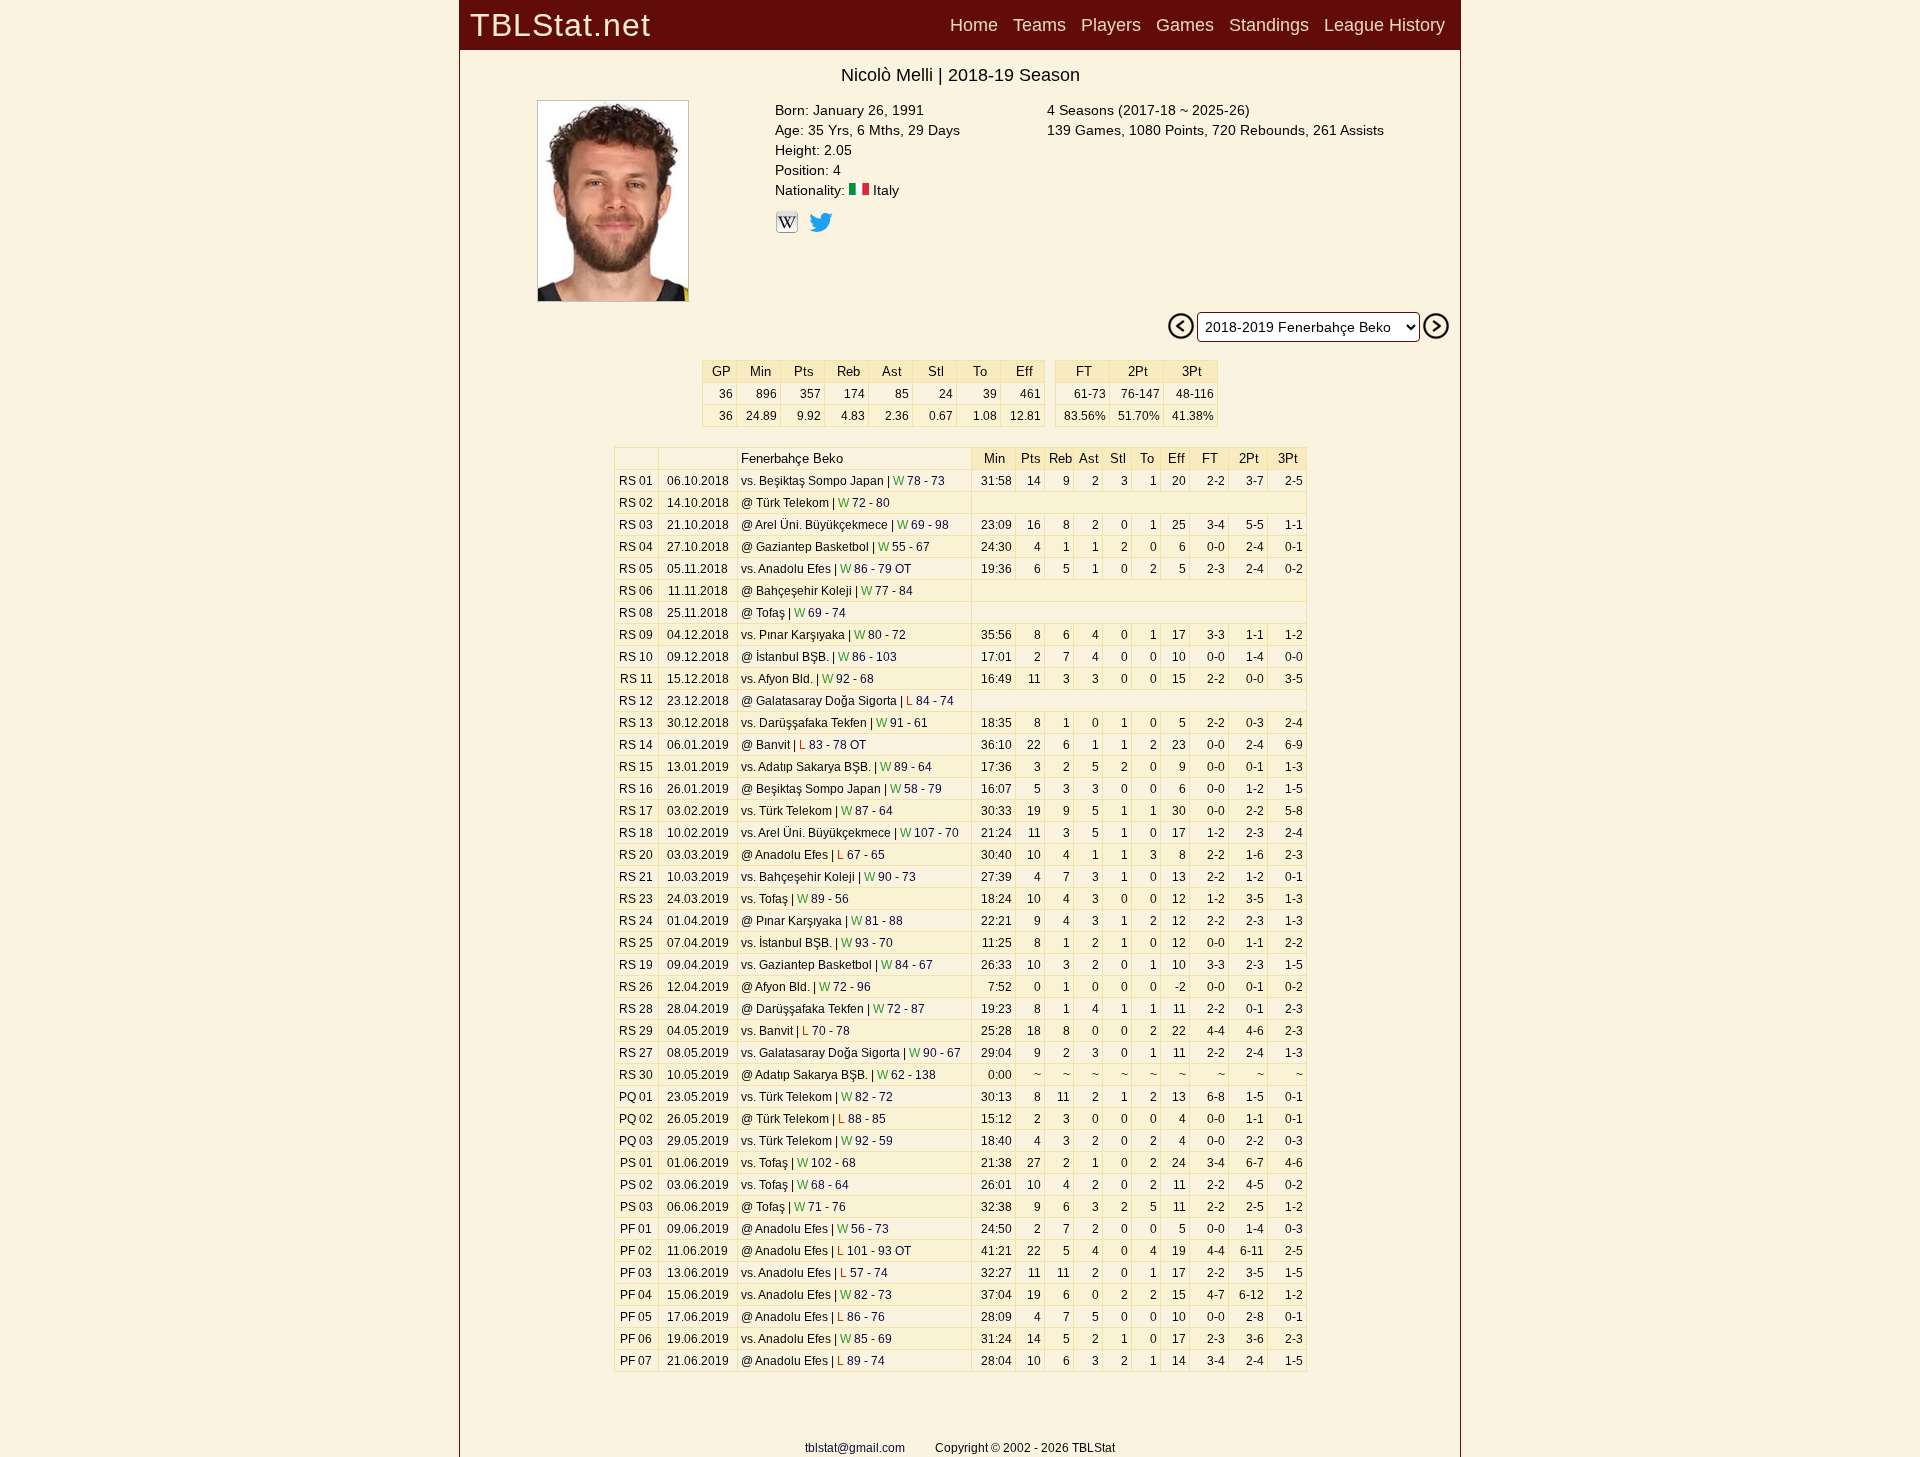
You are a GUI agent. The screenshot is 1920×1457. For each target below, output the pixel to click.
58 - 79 (916, 789)
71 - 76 (820, 1207)
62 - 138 (906, 1075)
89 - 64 (906, 767)
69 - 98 (923, 525)
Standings (1269, 25)
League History (1384, 25)
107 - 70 (929, 833)
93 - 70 (867, 943)
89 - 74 (861, 1361)
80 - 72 (880, 635)
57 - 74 (864, 1273)
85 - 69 (866, 1339)
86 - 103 (867, 657)
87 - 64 (867, 811)
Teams (1039, 25)
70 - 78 (826, 1031)
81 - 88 (877, 921)
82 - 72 (867, 1097)
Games (1185, 25)
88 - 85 (862, 1119)
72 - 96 (845, 987)
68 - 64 (823, 1185)
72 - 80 (864, 503)
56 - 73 (863, 1229)
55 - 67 (904, 547)
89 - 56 (823, 899)
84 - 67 (907, 965)
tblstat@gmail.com (855, 1448)
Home (974, 25)
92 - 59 (867, 1141)
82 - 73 (866, 1295)
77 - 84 (887, 591)
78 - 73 (919, 481)
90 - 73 (890, 877)
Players (1111, 25)
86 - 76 (861, 1317)
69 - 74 (820, 613)
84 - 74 (930, 701)
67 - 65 (861, 855)
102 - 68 (826, 1163)
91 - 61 (902, 723)
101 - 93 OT (874, 1251)
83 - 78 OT (832, 745)
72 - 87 (899, 1009)
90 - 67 (935, 1053)
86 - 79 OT (875, 569)
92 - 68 (848, 679)
